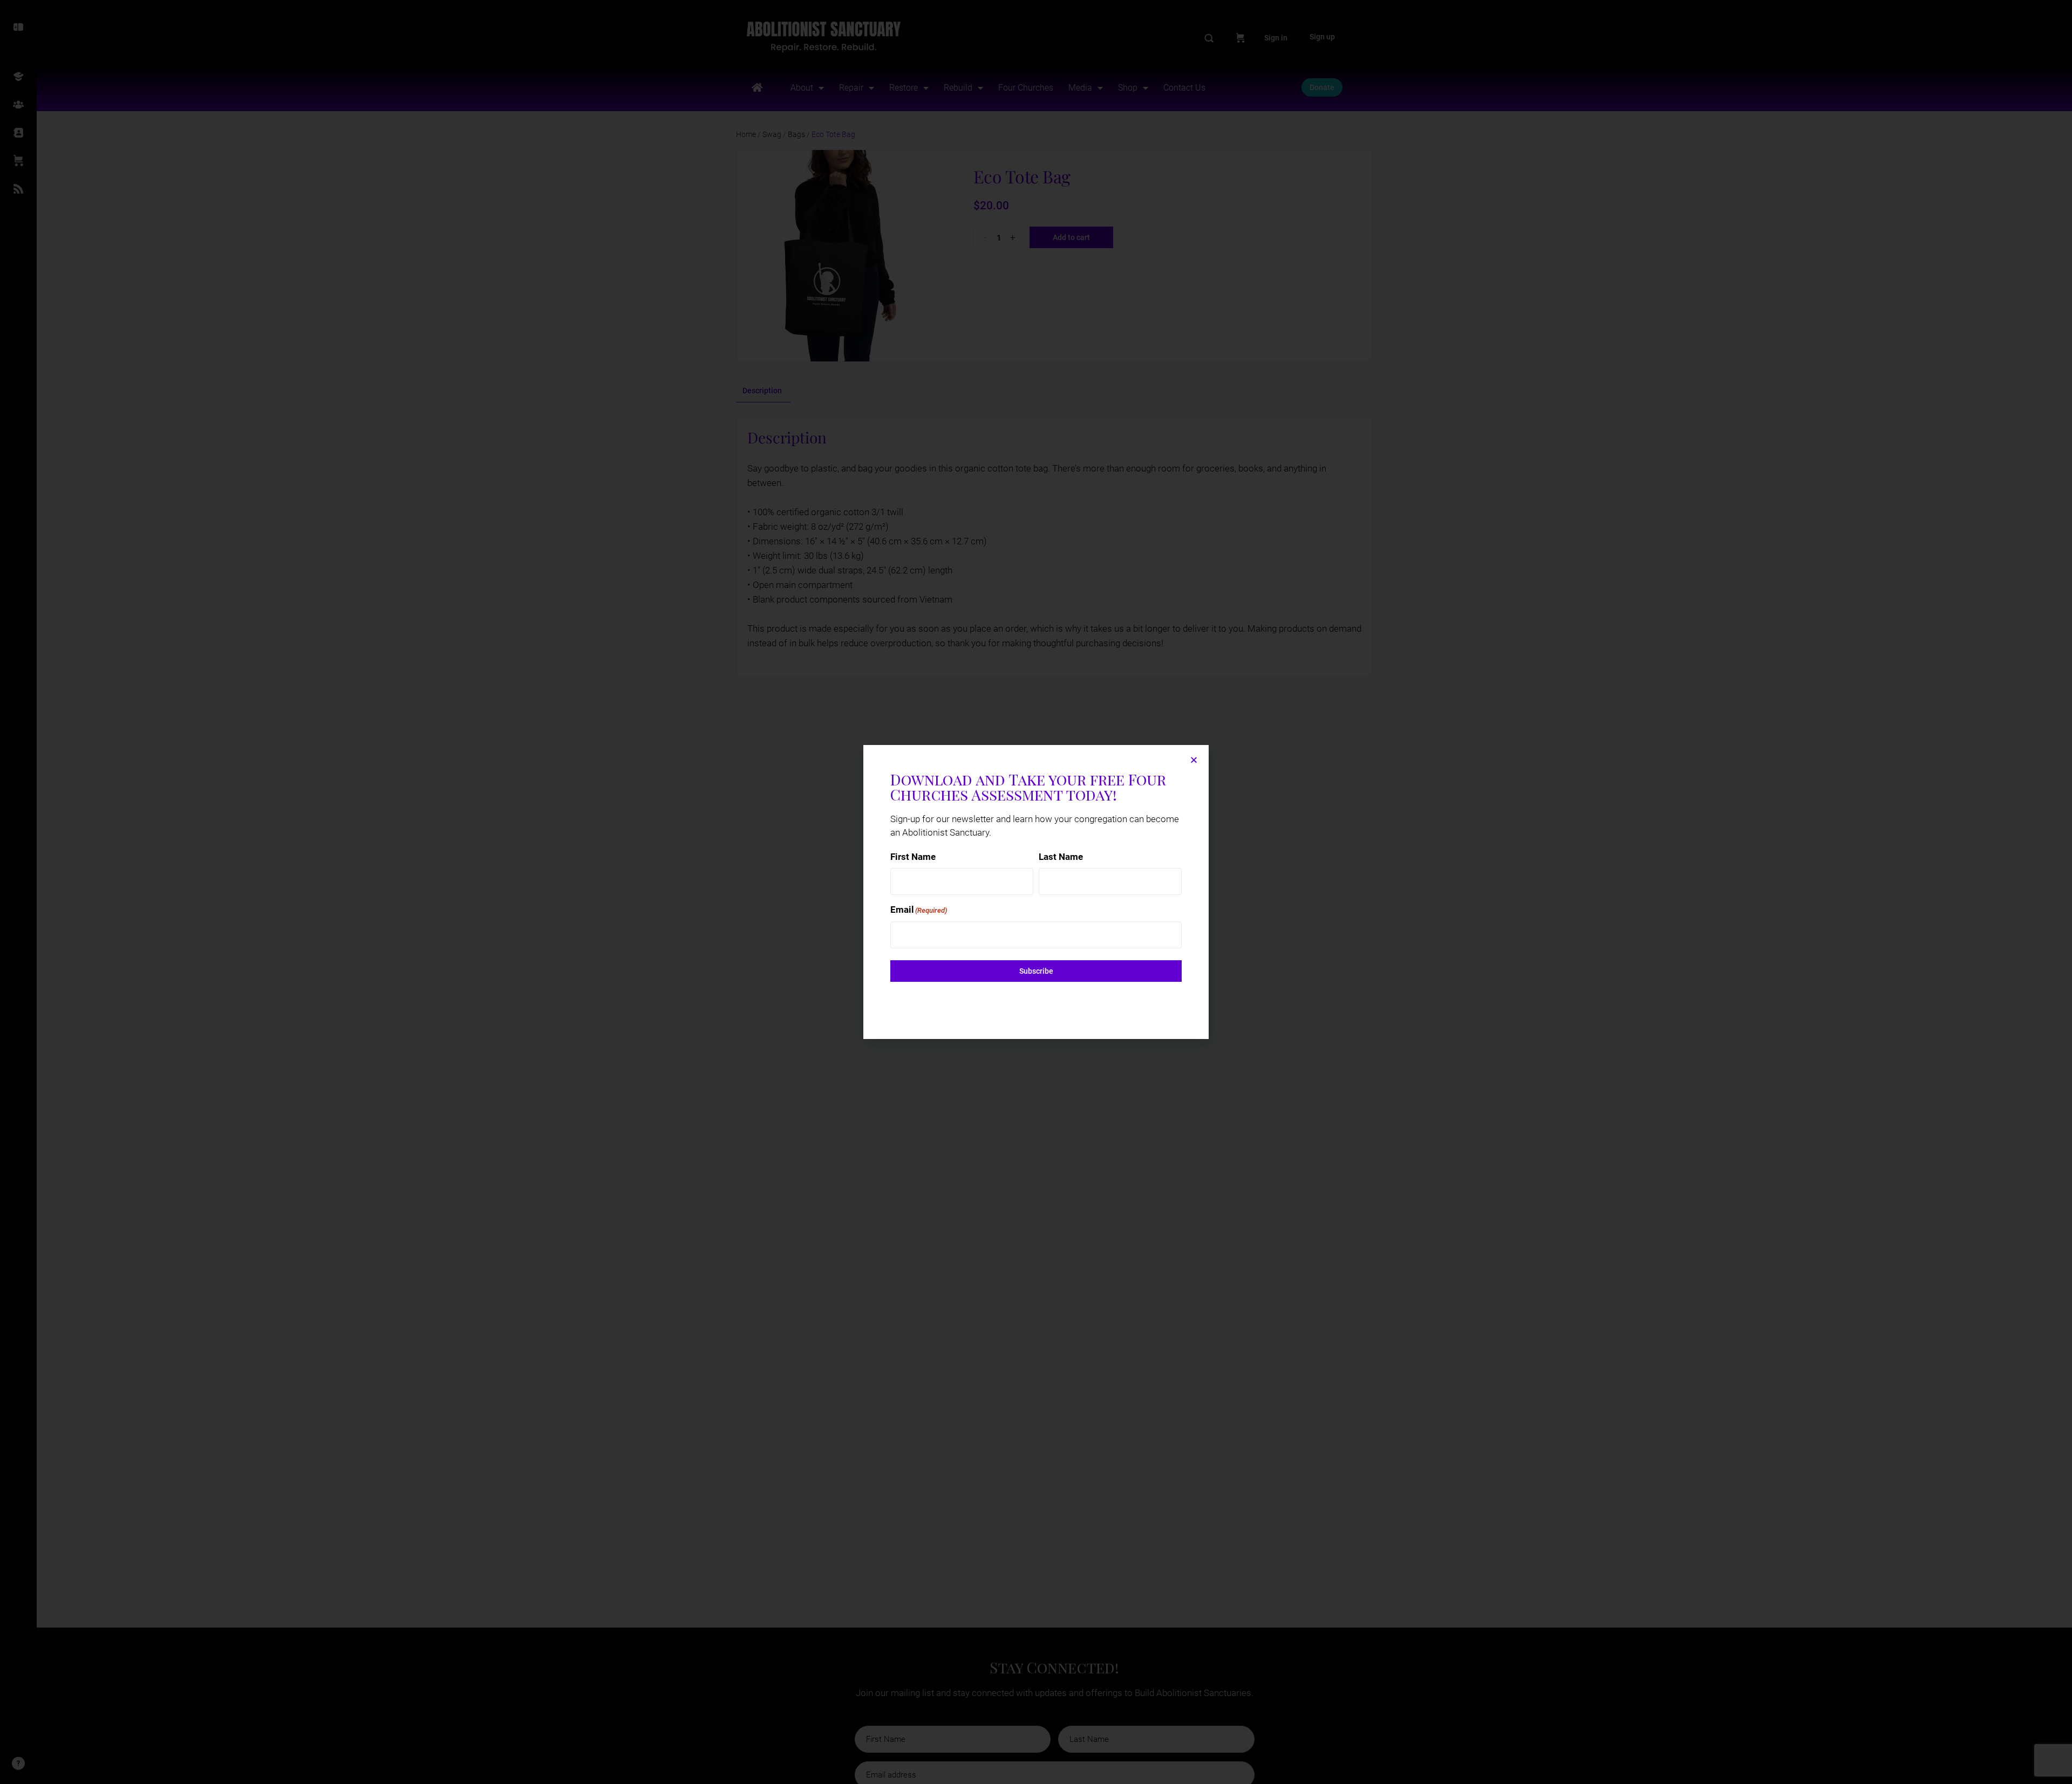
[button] (1194, 760)
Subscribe (1036, 971)
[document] (1036, 892)
